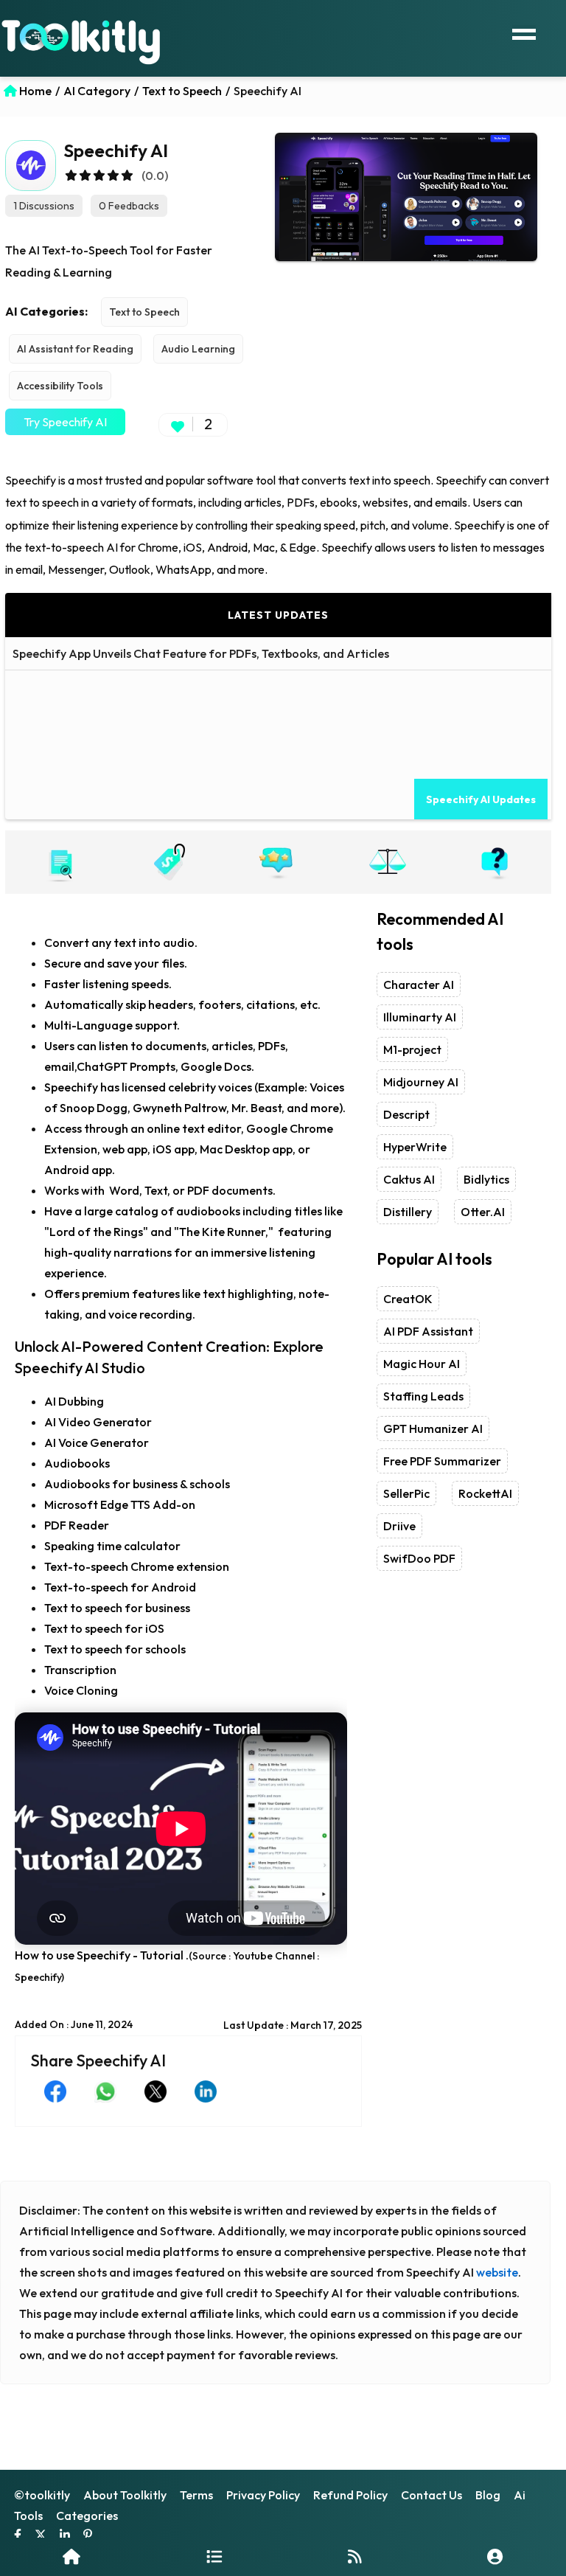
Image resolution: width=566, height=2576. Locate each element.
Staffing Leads (423, 1396)
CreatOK (408, 1299)
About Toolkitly (125, 2495)
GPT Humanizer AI (433, 1428)
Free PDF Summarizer (442, 1461)
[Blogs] (355, 2556)
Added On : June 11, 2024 (74, 2024)
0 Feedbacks (129, 206)
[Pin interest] (88, 2536)
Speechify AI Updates (481, 799)
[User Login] (495, 2556)
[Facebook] (18, 2536)
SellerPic (406, 1493)
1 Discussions (44, 206)
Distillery (408, 1212)
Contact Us (432, 2495)
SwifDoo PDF (419, 1558)
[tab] (60, 862)
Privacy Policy (263, 2495)
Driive (399, 1526)
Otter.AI (483, 1212)
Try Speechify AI (65, 422)
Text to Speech (144, 312)
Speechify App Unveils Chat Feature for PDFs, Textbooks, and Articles (201, 653)
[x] (41, 2536)
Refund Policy (350, 2495)
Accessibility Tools (60, 386)
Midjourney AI (421, 1082)
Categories (87, 2516)
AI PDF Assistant (428, 1331)
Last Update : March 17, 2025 (293, 2025)
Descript (406, 1114)
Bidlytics (486, 1179)
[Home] (71, 2556)
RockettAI (485, 1493)
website (497, 2272)
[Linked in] (65, 2536)
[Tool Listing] (214, 2556)
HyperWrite (415, 1147)
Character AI (419, 985)
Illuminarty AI (420, 1017)
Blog (488, 2495)
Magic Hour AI (422, 1364)
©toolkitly (42, 2495)
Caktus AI (409, 1179)
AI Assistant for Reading (75, 349)
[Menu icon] (524, 32)
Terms (196, 2495)
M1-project (412, 1049)
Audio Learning (198, 349)
